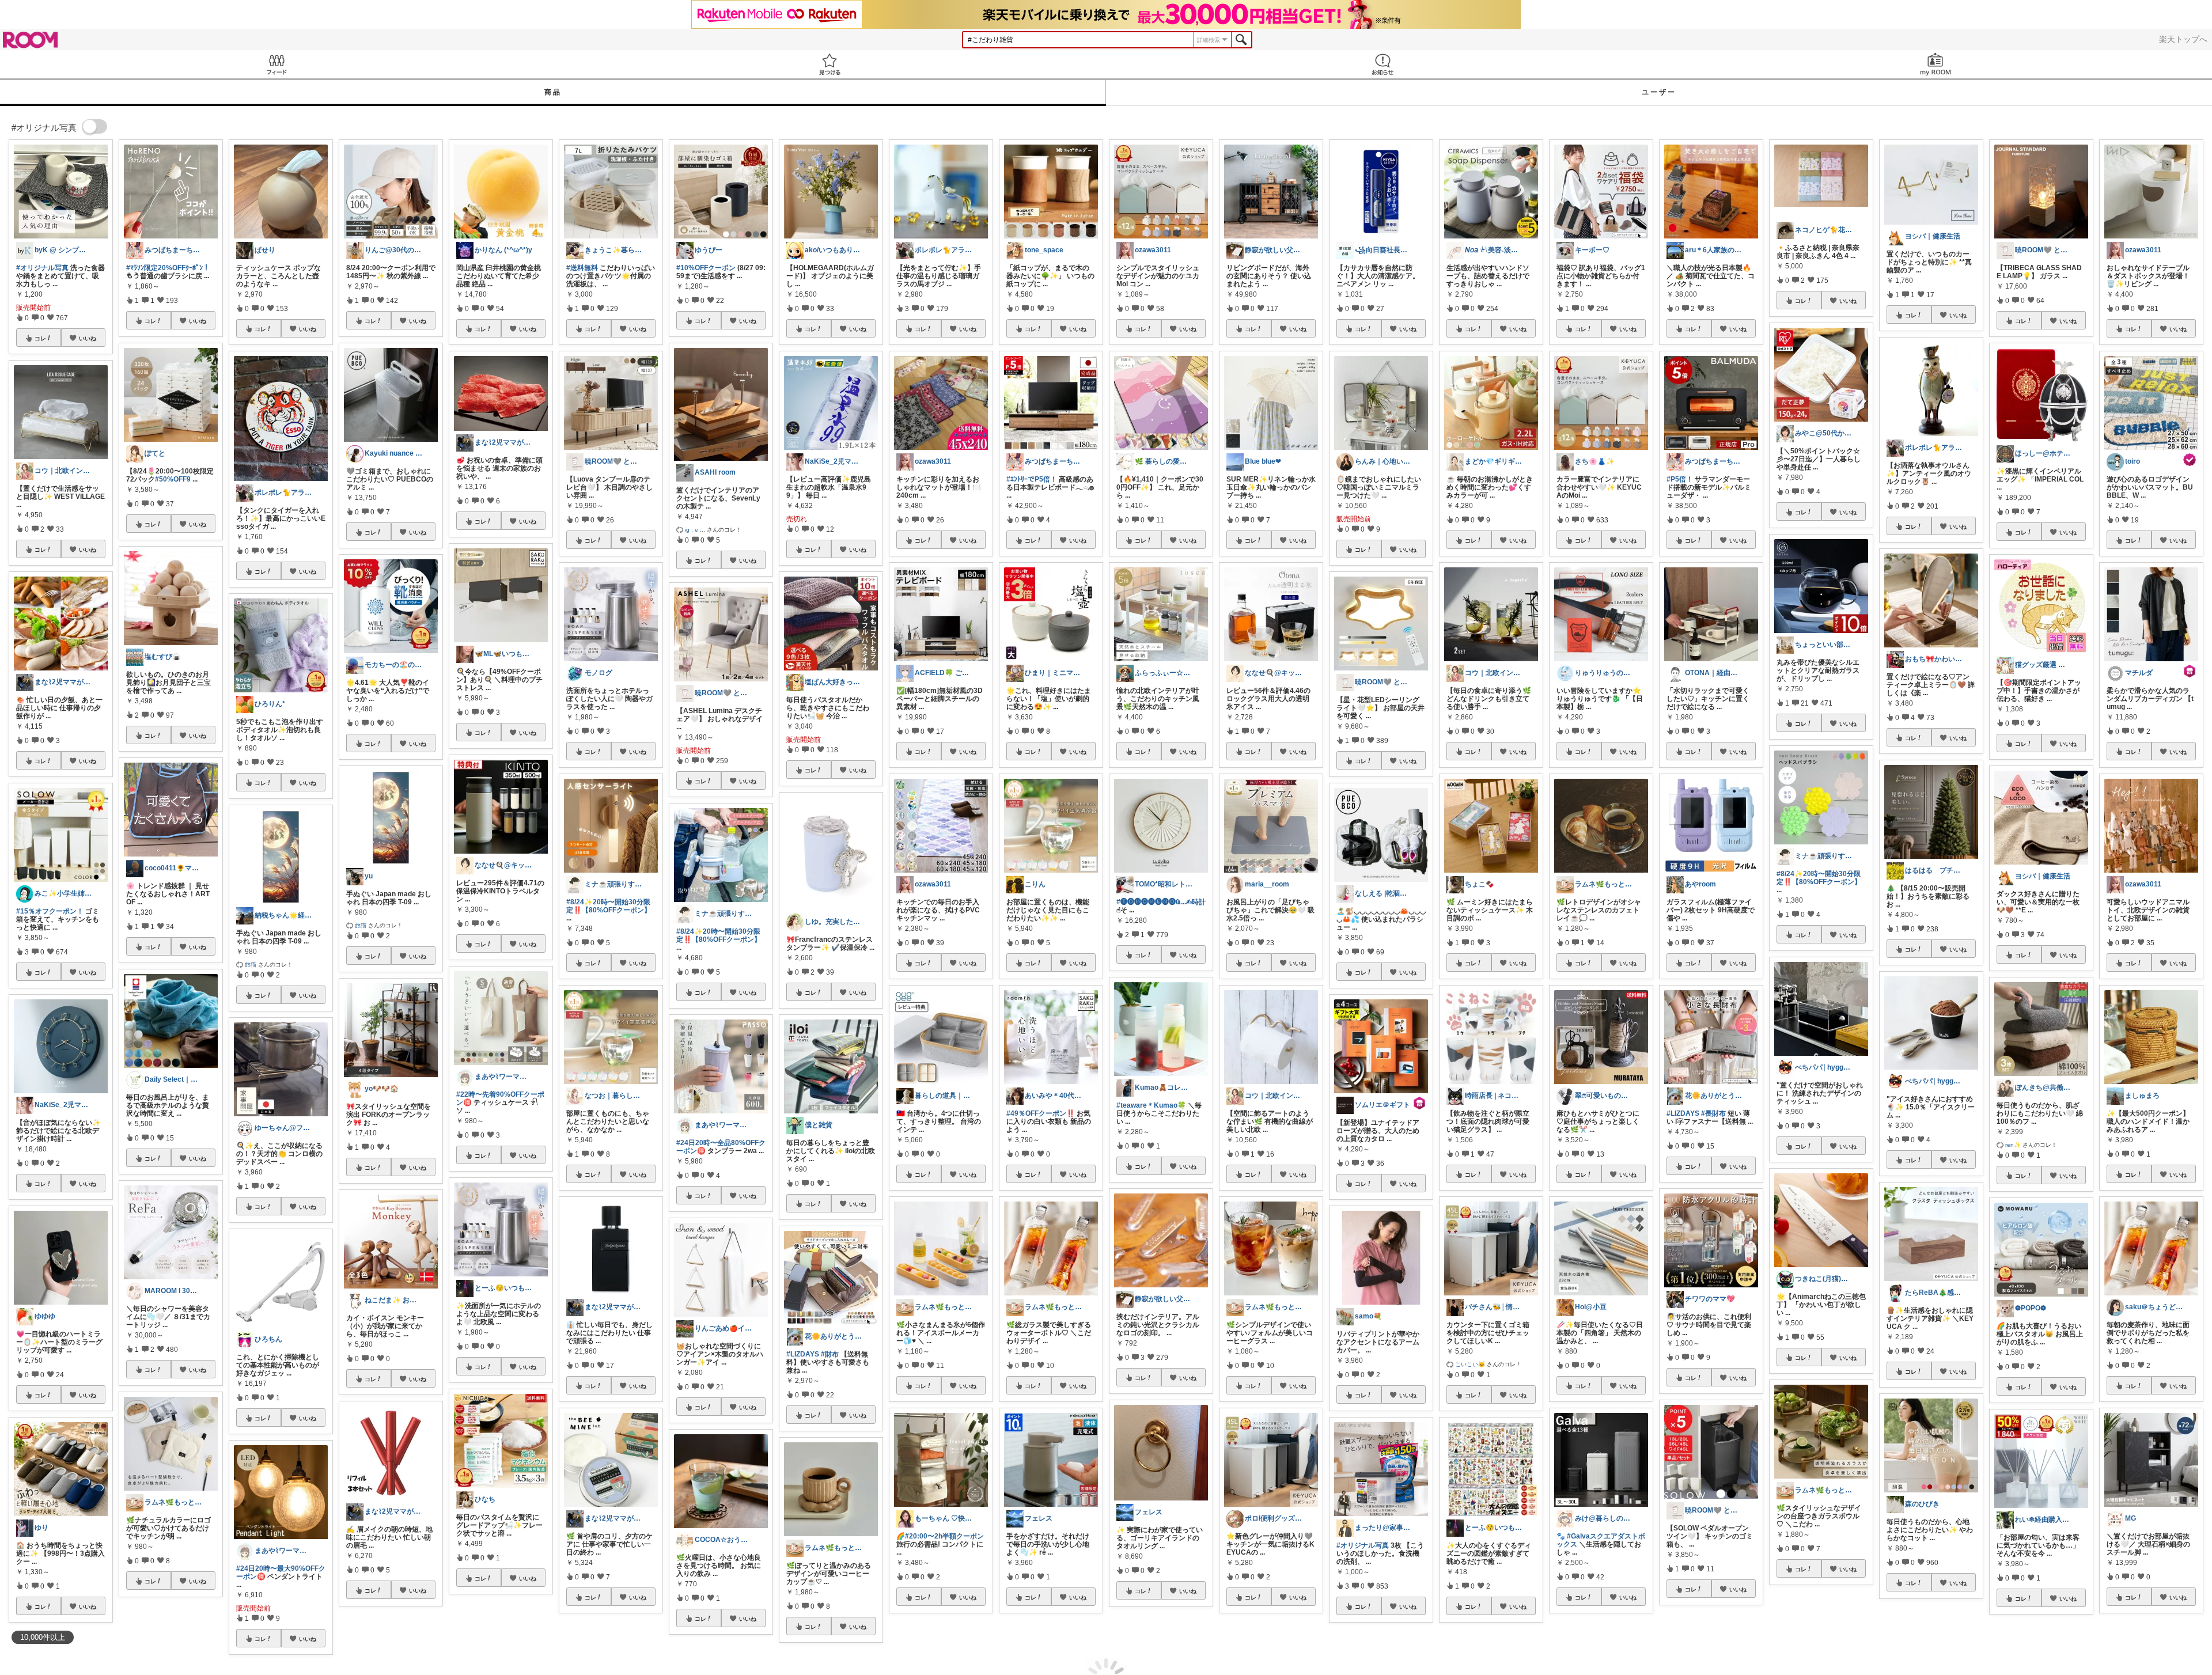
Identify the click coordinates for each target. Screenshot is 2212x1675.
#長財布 (1713, 1113)
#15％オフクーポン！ (50, 911)
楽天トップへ (2183, 39)
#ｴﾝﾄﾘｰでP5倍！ (1032, 479)
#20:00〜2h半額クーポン (944, 1536)
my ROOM (1935, 64)
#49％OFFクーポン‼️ (1041, 1113)
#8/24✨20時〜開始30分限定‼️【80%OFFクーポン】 (609, 906)
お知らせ (1382, 64)
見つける (829, 64)
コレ (40, 338)
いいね (88, 338)
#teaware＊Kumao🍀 (1151, 1105)
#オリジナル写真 (42, 268)
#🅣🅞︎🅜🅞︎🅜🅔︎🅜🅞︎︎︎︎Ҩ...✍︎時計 (1161, 902)
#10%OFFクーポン (706, 268)
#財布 (830, 1354)
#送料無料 (582, 268)
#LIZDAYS (803, 1354)
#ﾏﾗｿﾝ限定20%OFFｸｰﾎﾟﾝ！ (168, 268)
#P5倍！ (1680, 479)
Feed (276, 64)
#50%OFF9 (173, 479)
